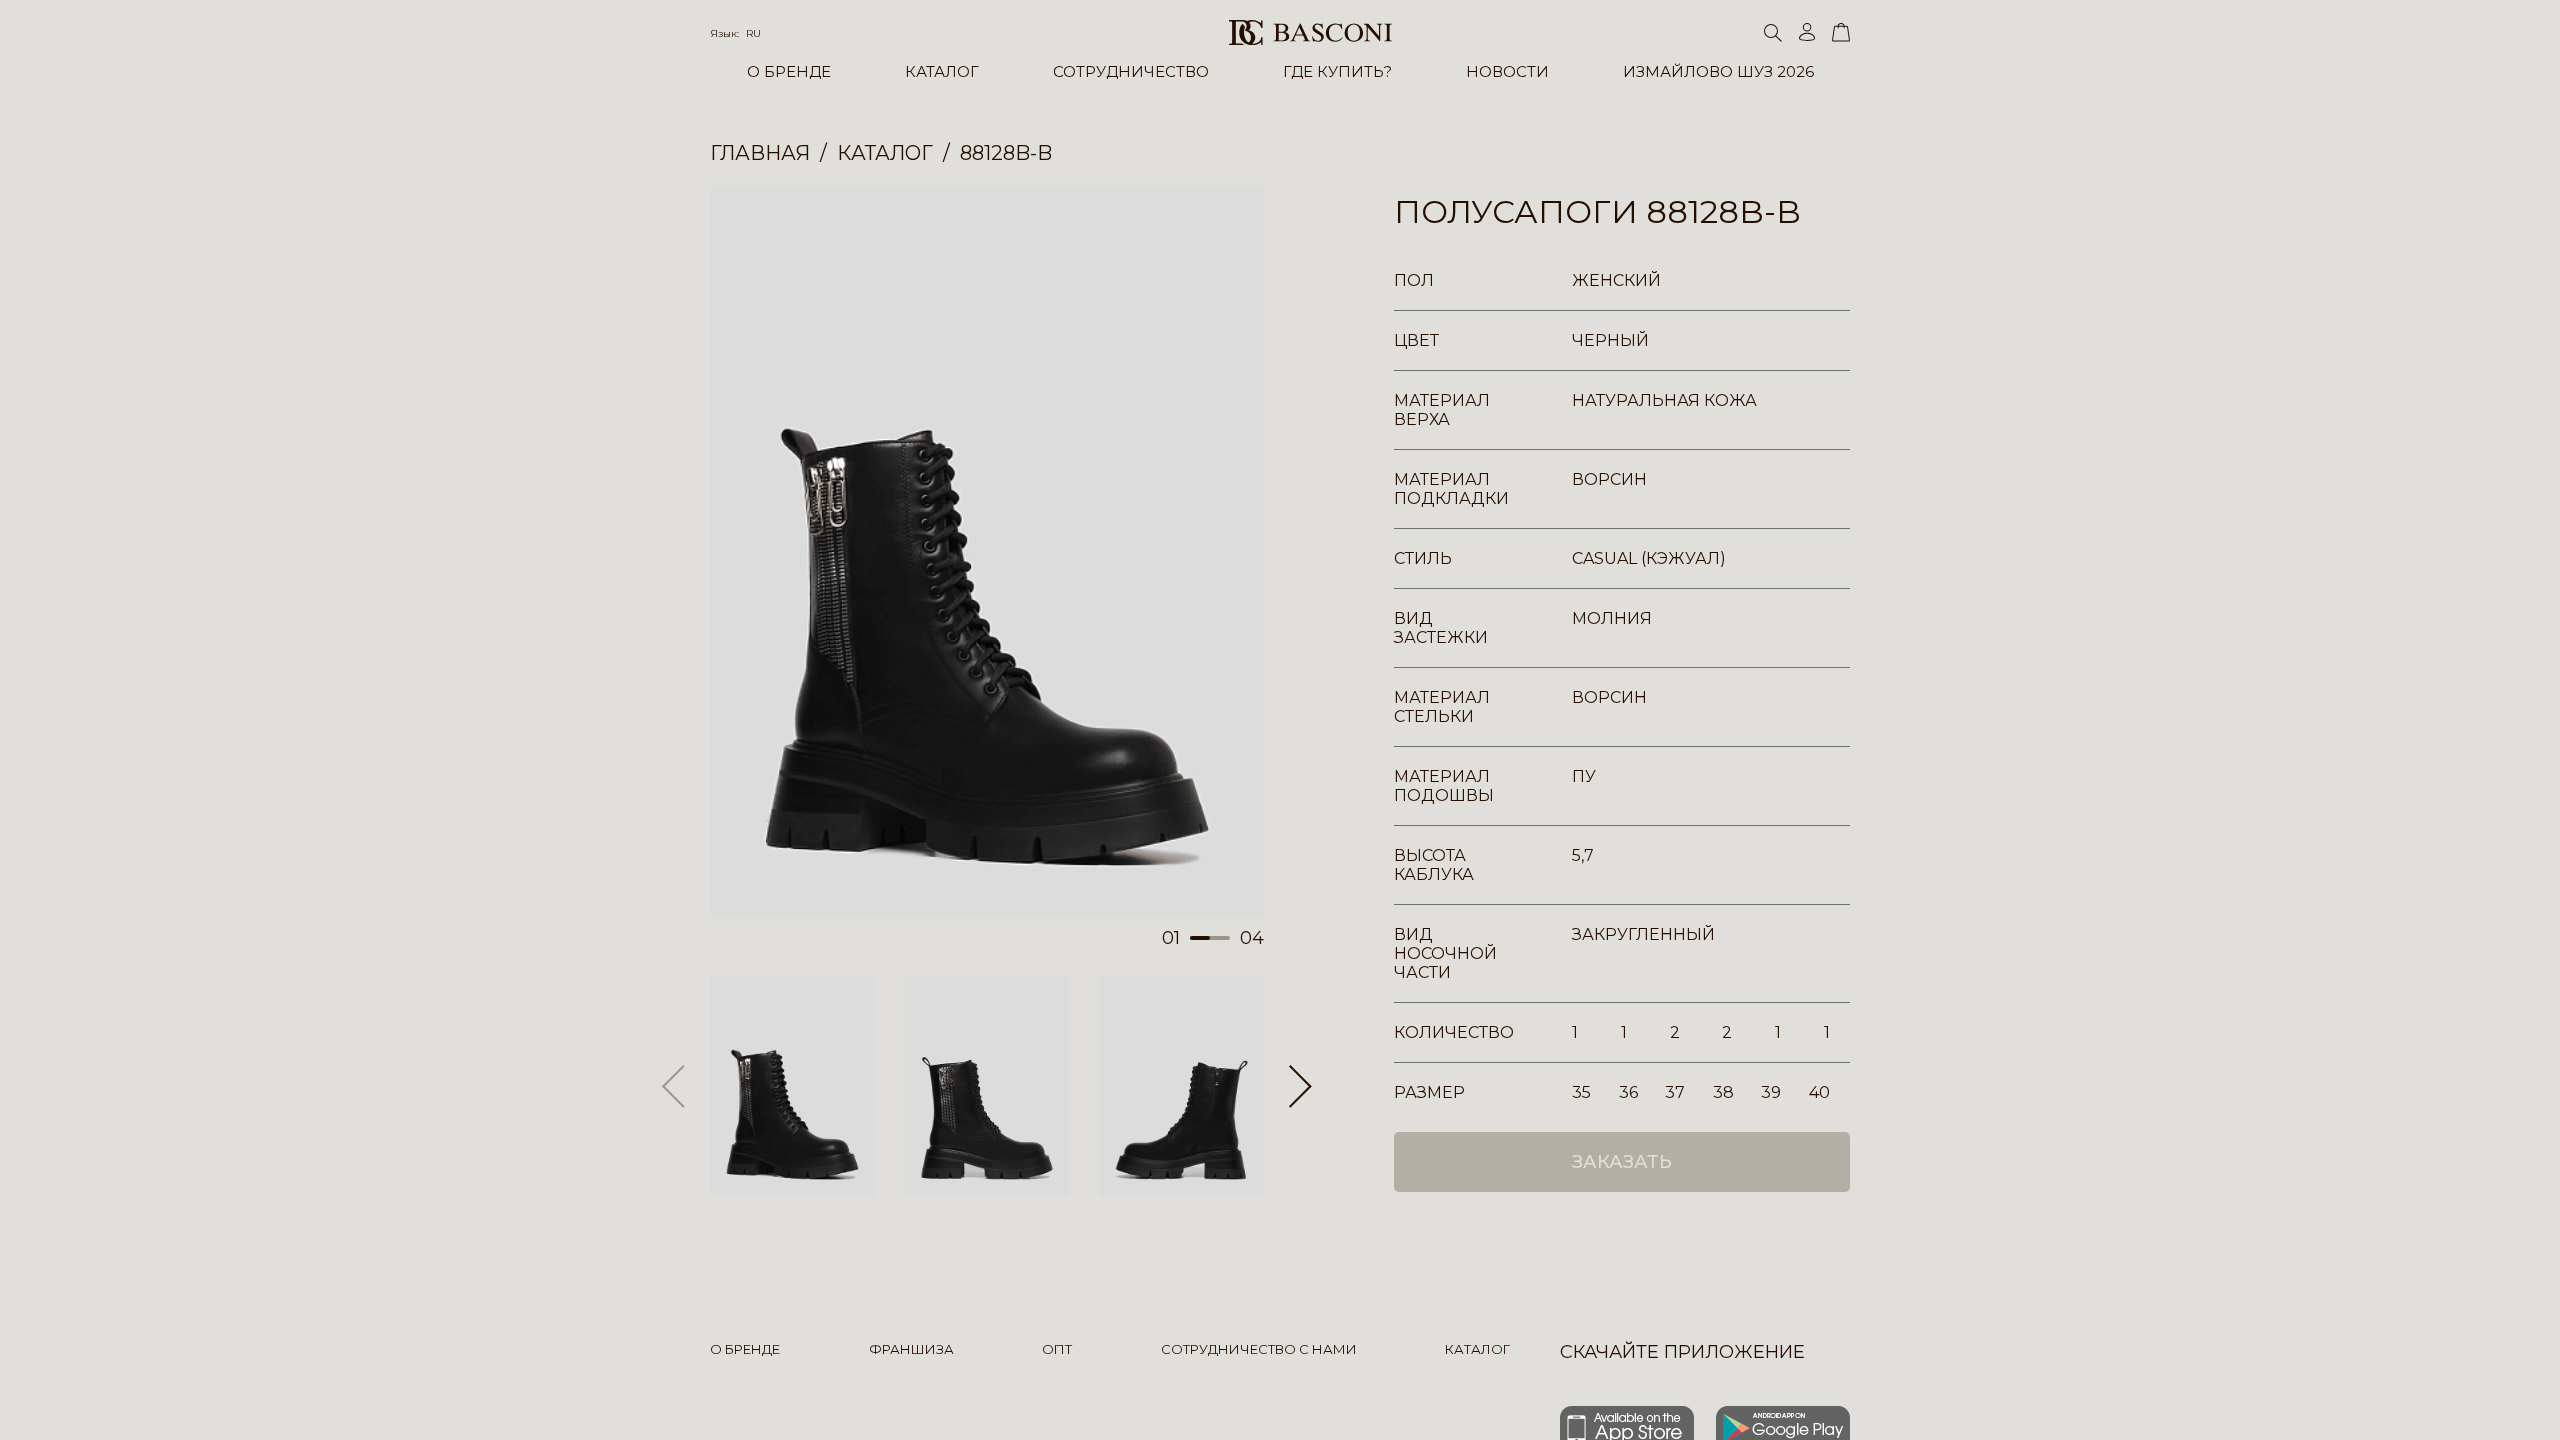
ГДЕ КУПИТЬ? (1337, 71)
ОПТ (1057, 1349)
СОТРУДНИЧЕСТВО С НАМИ (1259, 1349)
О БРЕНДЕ (789, 71)
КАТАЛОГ (942, 71)
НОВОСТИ (1507, 71)
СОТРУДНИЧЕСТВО (1131, 71)
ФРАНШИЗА (911, 1349)
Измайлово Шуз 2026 (1718, 71)
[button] (1300, 1087)
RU (753, 33)
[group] (987, 552)
